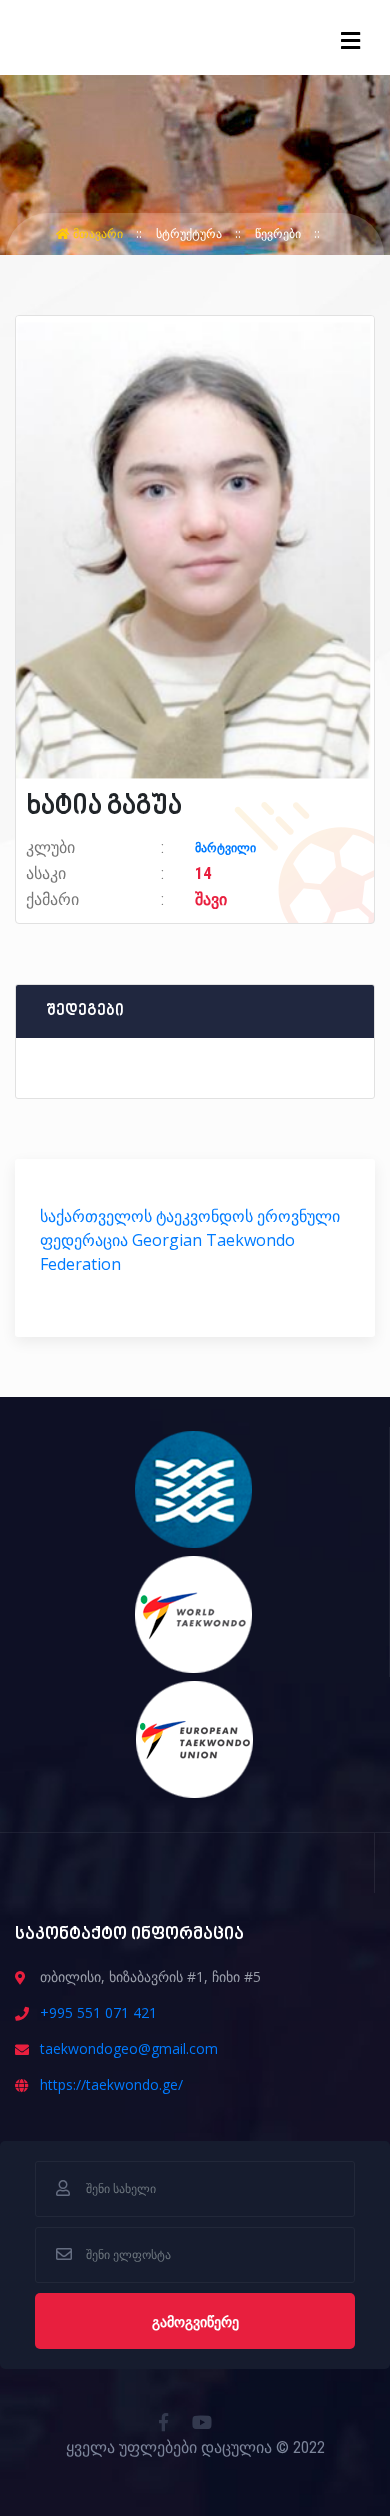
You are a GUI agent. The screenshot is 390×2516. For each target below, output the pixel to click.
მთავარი (98, 233)
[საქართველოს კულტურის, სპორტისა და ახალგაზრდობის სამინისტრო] (194, 1488)
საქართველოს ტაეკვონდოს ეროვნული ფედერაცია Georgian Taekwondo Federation (190, 1240)
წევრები (279, 233)
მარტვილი (225, 848)
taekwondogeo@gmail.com (129, 2048)
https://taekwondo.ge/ (111, 2084)
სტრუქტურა (190, 233)
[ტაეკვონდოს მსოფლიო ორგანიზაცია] (194, 1613)
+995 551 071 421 (98, 2012)
